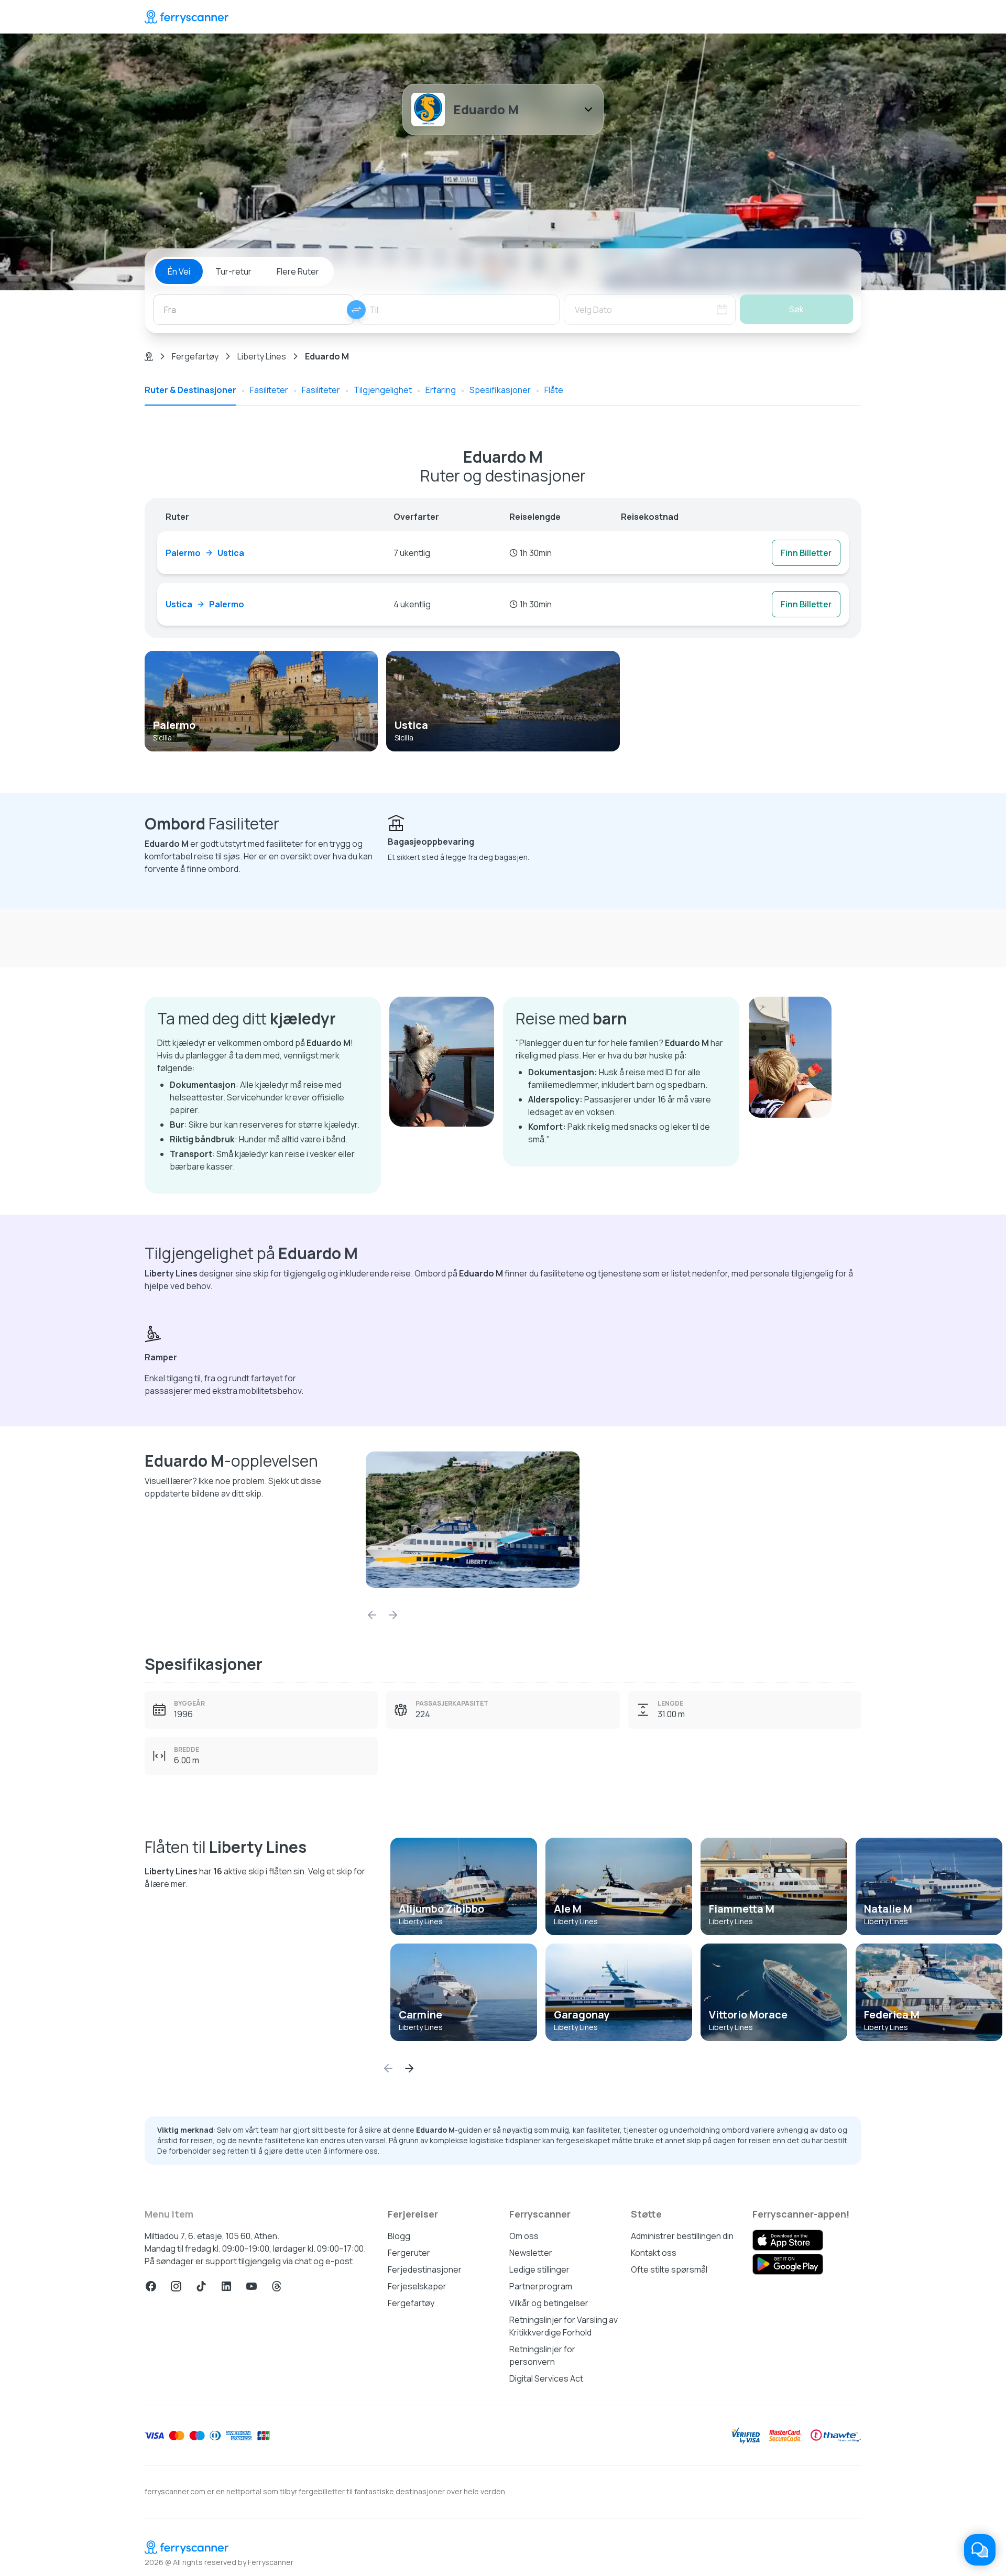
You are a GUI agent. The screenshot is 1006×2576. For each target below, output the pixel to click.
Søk (796, 309)
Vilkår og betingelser (549, 2303)
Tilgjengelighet (383, 390)
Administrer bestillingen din (682, 2236)
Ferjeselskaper (417, 2286)
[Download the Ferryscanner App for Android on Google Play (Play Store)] (788, 2264)
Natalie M (888, 1909)
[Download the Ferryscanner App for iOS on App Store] (788, 2240)
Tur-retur (233, 271)
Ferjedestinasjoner (425, 2269)
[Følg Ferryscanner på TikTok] (201, 2286)
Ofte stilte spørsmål (669, 2269)
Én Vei (179, 271)
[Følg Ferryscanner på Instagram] (176, 2286)
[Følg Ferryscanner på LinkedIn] (226, 2286)
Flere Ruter (298, 271)
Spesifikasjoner (500, 390)
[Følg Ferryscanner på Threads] (277, 2286)
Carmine (420, 2015)
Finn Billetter (806, 553)
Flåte (554, 390)
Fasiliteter (269, 390)
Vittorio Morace (748, 2015)
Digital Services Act (546, 2378)
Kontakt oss (654, 2253)
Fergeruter (409, 2253)
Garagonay (582, 2015)
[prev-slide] (372, 1615)
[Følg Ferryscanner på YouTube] (251, 2286)
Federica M (892, 2015)
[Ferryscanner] (187, 17)
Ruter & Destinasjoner (190, 390)
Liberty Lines (262, 356)
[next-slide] (393, 1615)
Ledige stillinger (539, 2269)
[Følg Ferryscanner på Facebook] (151, 2286)
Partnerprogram (541, 2286)
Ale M (568, 1909)
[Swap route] (356, 310)
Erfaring (441, 390)
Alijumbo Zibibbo (441, 1909)
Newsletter (531, 2253)
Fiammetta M (742, 1909)
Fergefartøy (195, 356)
